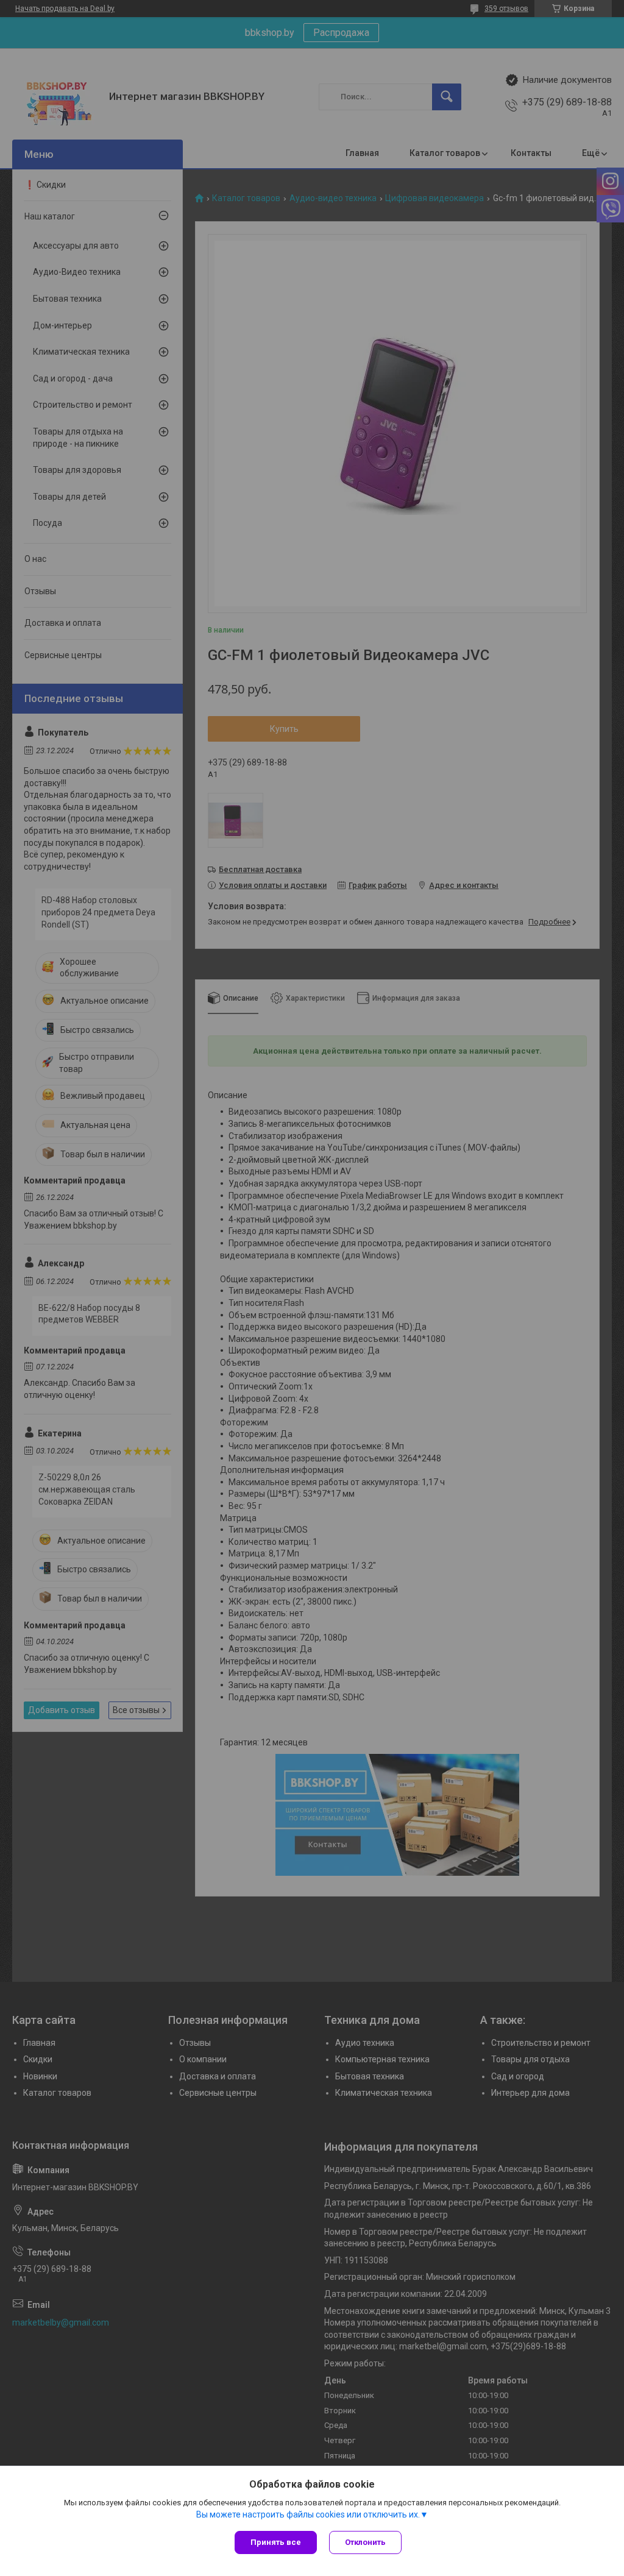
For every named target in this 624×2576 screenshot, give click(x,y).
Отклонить (365, 2542)
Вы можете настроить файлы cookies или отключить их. (308, 2514)
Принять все (276, 2542)
